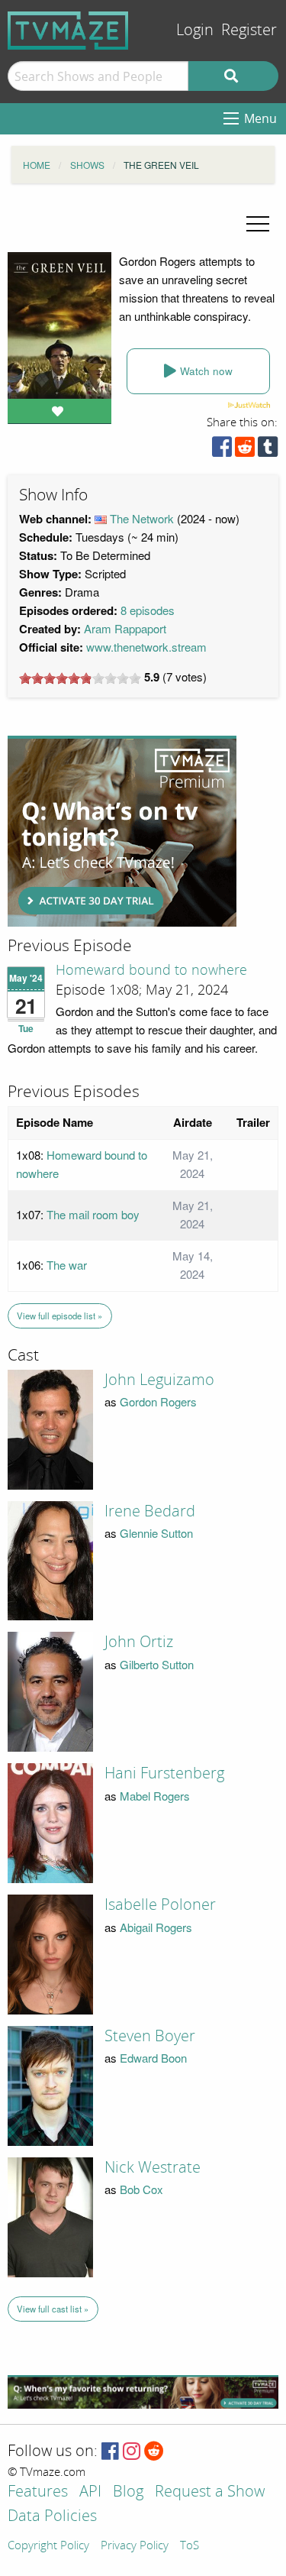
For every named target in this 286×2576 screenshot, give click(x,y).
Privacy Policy (135, 2546)
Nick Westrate (153, 2167)
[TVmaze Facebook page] (110, 2452)
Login (195, 30)
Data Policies (52, 2517)
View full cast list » (53, 2309)
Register (249, 30)
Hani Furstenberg (164, 1773)
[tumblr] (268, 450)
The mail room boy (93, 1214)
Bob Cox (141, 2189)
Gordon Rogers (158, 1401)
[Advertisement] (122, 831)
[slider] (80, 678)
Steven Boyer (150, 2036)
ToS (190, 2546)
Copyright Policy (48, 2546)
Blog (128, 2492)
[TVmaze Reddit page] (154, 2452)
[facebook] (222, 450)
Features (38, 2492)
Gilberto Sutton (157, 1664)
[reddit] (245, 450)
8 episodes (148, 610)
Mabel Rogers (155, 1796)
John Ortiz (139, 1642)
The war (67, 1265)
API (90, 2492)
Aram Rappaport (125, 628)
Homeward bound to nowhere (151, 970)
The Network (142, 518)
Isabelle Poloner (160, 1904)
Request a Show (210, 2492)
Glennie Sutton (156, 1533)
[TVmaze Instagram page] (132, 2452)
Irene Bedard (150, 1511)
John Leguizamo (159, 1380)
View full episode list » (59, 1316)
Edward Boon (153, 2058)
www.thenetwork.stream (146, 647)
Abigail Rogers (156, 1927)
